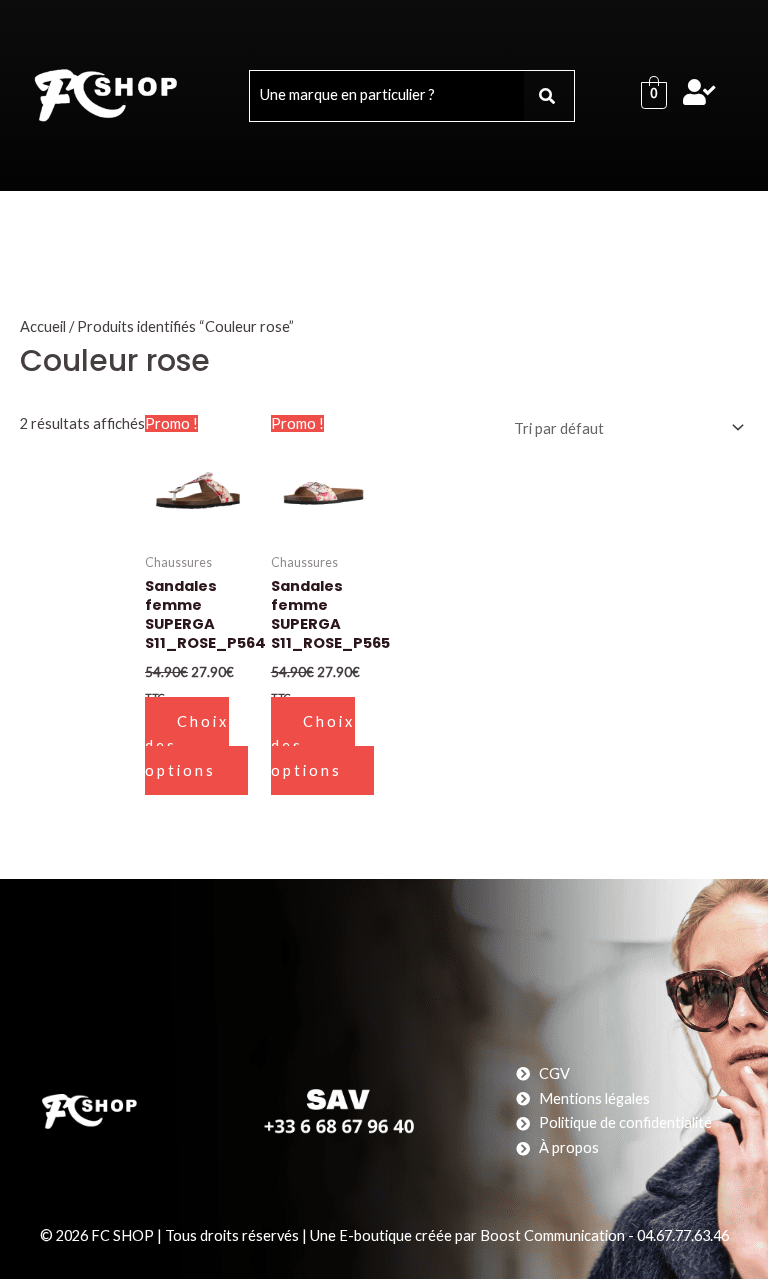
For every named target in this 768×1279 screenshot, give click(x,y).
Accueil (43, 326)
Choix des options (187, 746)
